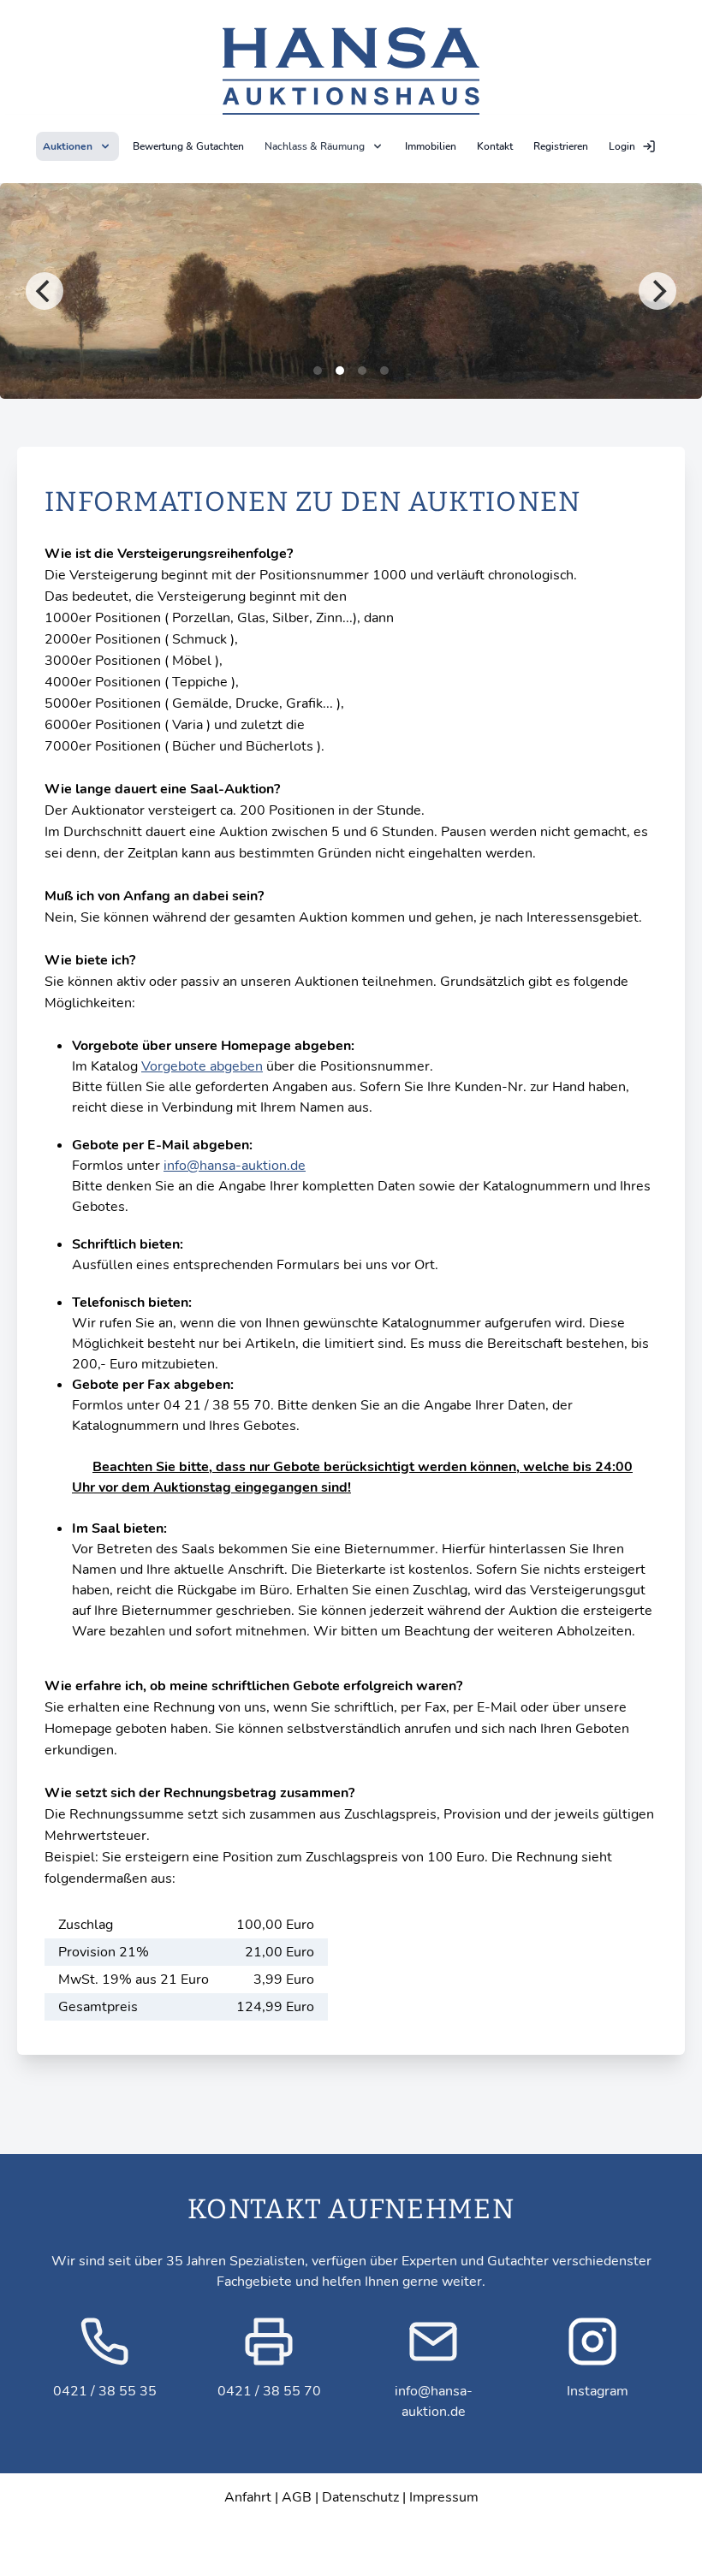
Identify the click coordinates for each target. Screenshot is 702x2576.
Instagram (598, 2391)
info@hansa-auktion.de (235, 1166)
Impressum (444, 2497)
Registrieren (561, 146)
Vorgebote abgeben (202, 1066)
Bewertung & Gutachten (188, 146)
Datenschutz (360, 2497)
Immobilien (431, 146)
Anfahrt (248, 2497)
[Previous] (45, 291)
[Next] (657, 291)
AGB (297, 2497)
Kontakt (495, 146)
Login (622, 146)
